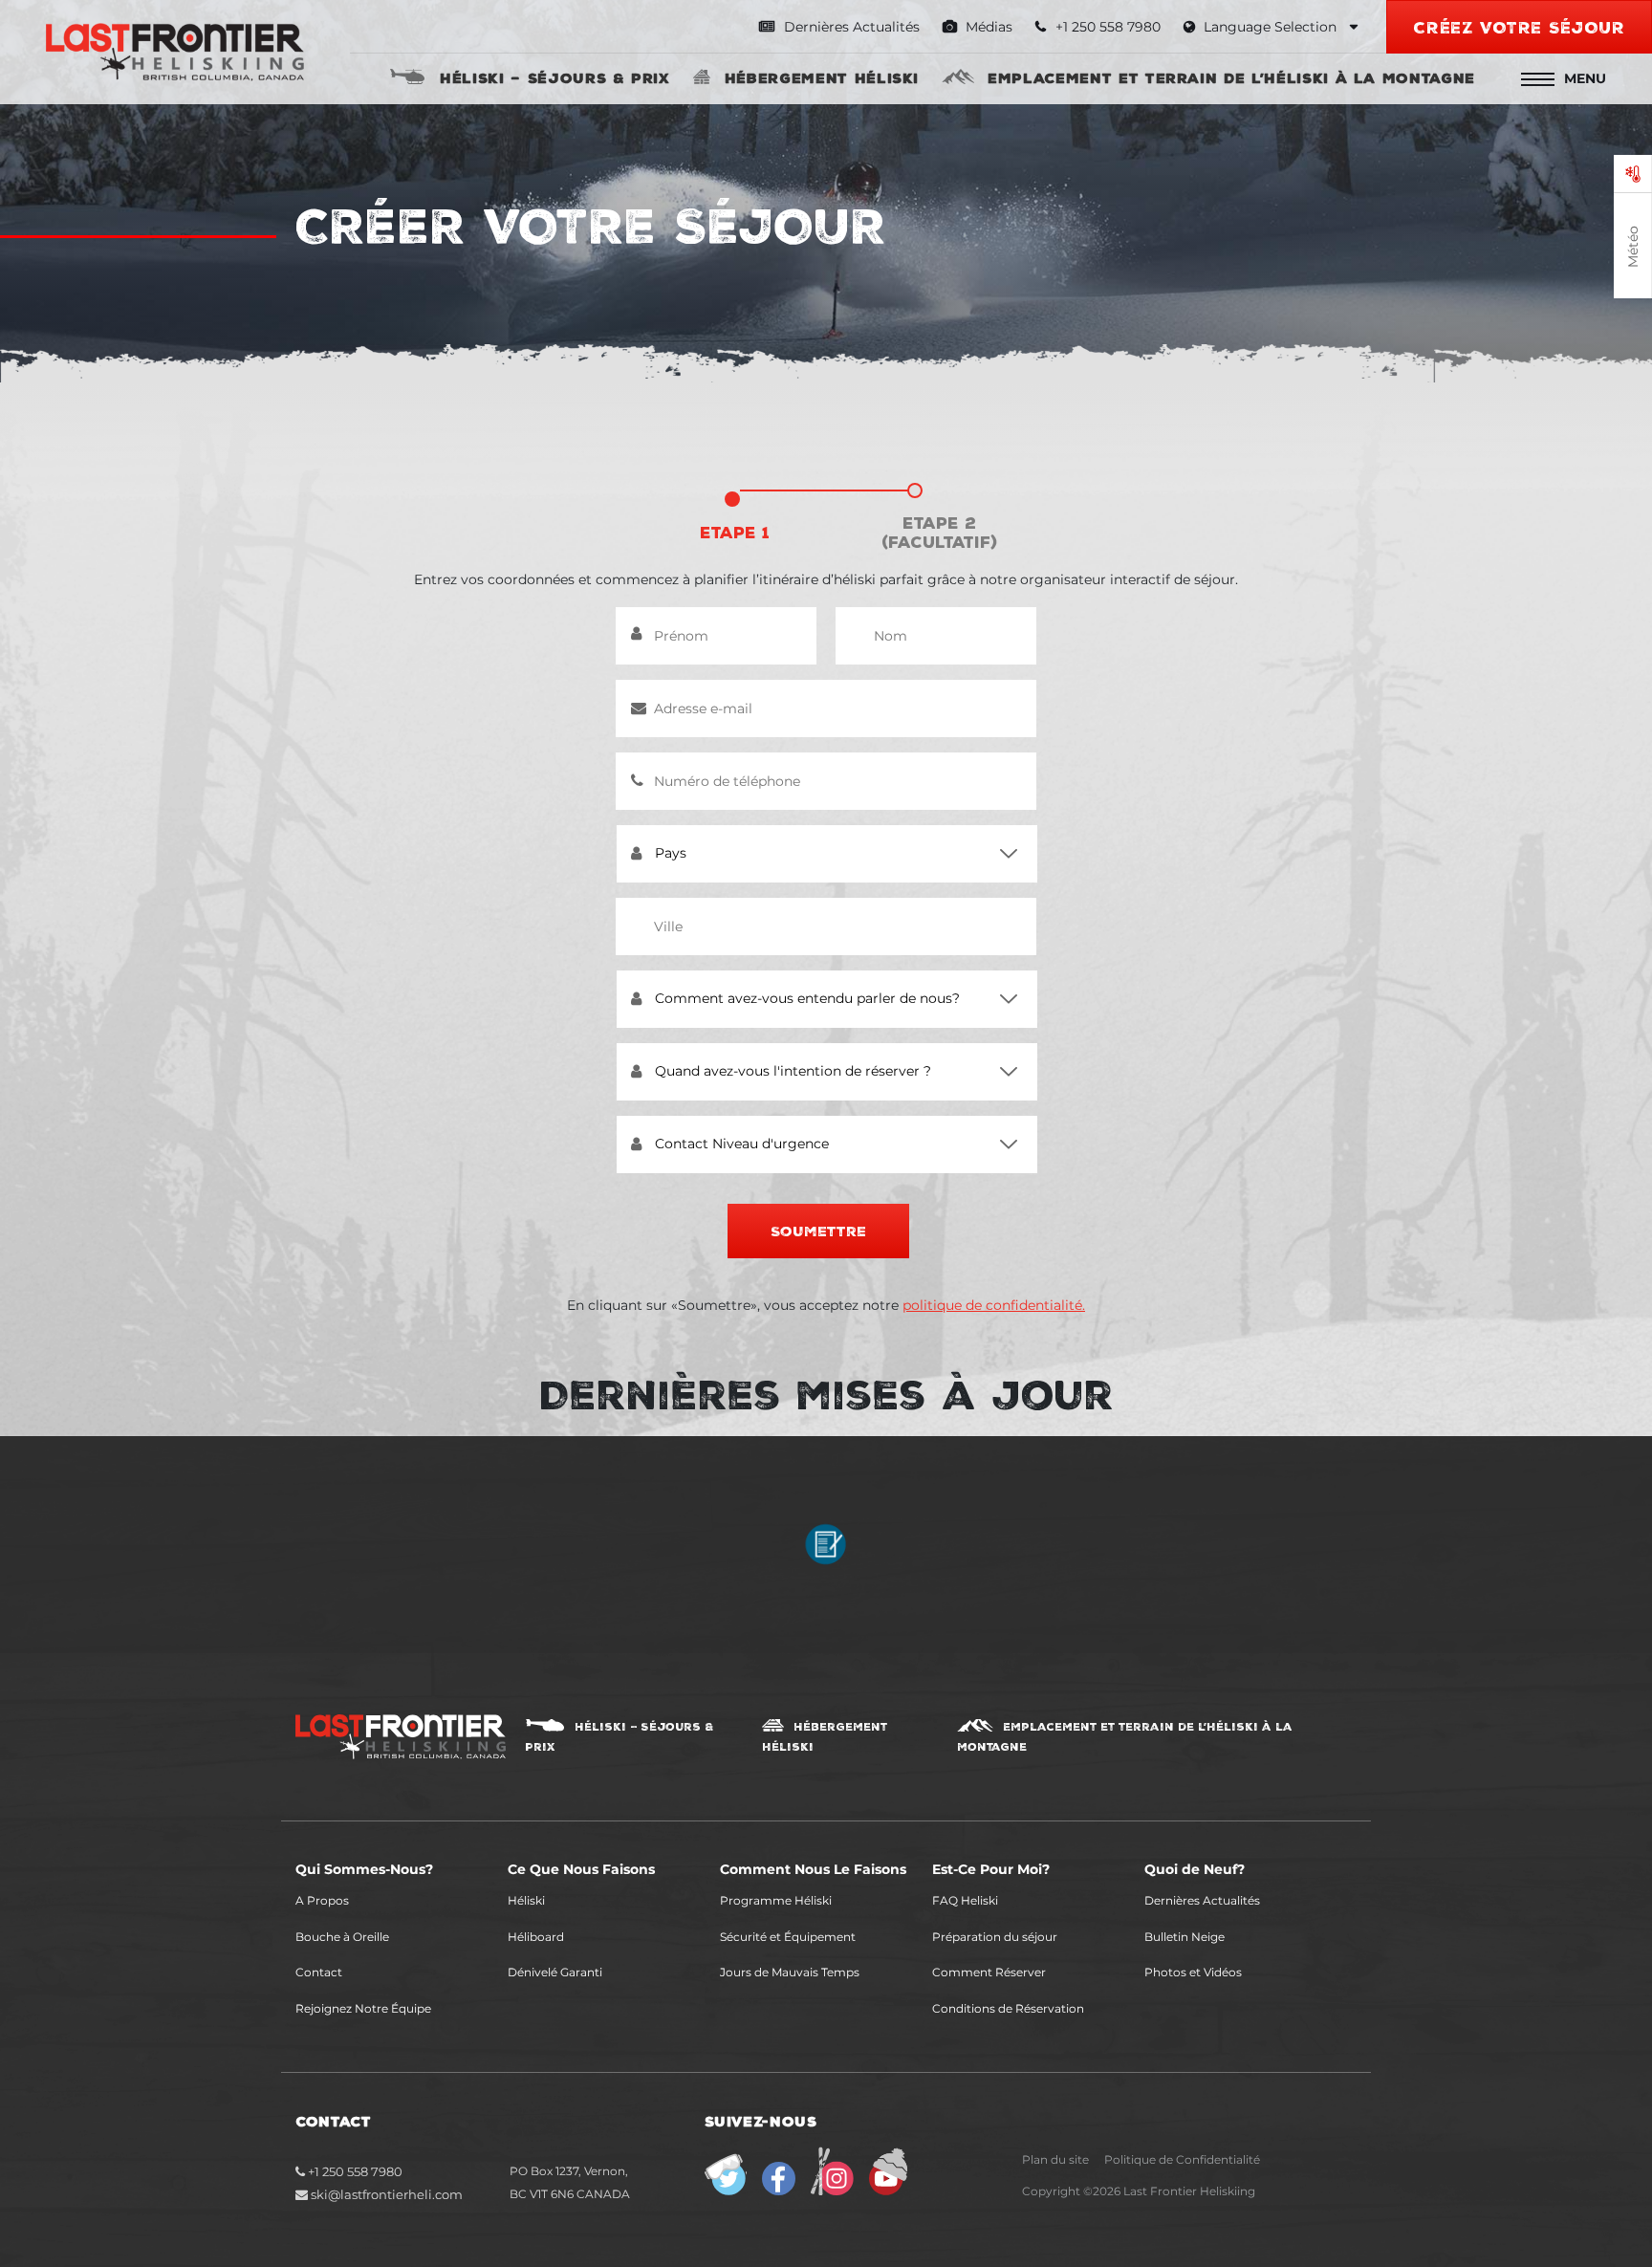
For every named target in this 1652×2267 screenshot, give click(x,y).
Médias (987, 27)
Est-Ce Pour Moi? (991, 1869)
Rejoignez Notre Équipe (363, 2008)
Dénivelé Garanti (555, 1972)
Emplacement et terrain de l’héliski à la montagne (1231, 77)
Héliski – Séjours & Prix (555, 77)
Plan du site (1055, 2159)
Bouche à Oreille (342, 1937)
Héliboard (536, 1937)
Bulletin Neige (1185, 1937)
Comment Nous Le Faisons (813, 1869)
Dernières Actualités (850, 27)
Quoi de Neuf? (1195, 1869)
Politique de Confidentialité (1182, 2159)
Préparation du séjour (995, 1937)
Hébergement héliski (822, 77)
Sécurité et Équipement (788, 1937)
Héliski (526, 1900)
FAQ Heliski (965, 1900)
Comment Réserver (989, 1972)
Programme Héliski (776, 1900)
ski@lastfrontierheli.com (387, 2194)
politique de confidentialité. (994, 1305)
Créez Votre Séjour (1519, 27)
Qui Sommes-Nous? (364, 1869)
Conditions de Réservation (1008, 2008)
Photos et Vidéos (1193, 1972)
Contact (319, 1972)
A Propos (322, 1900)
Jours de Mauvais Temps (790, 1972)
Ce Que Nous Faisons (581, 1869)
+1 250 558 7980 (354, 2171)
